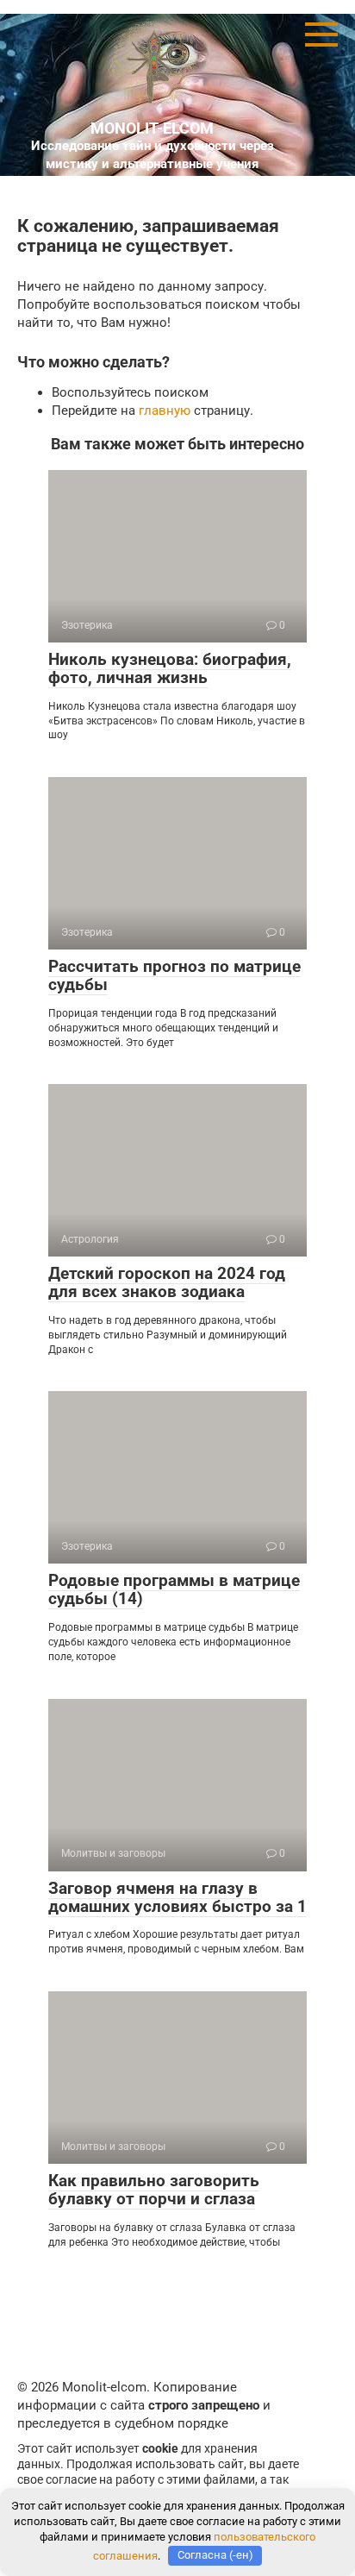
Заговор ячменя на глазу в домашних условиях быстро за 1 (177, 1897)
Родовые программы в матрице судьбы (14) (174, 1589)
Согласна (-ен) (215, 2555)
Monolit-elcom (152, 128)
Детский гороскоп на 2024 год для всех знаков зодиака (167, 1282)
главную (165, 411)
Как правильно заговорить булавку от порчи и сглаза (154, 2190)
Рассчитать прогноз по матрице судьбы (174, 975)
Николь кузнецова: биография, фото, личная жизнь (170, 668)
